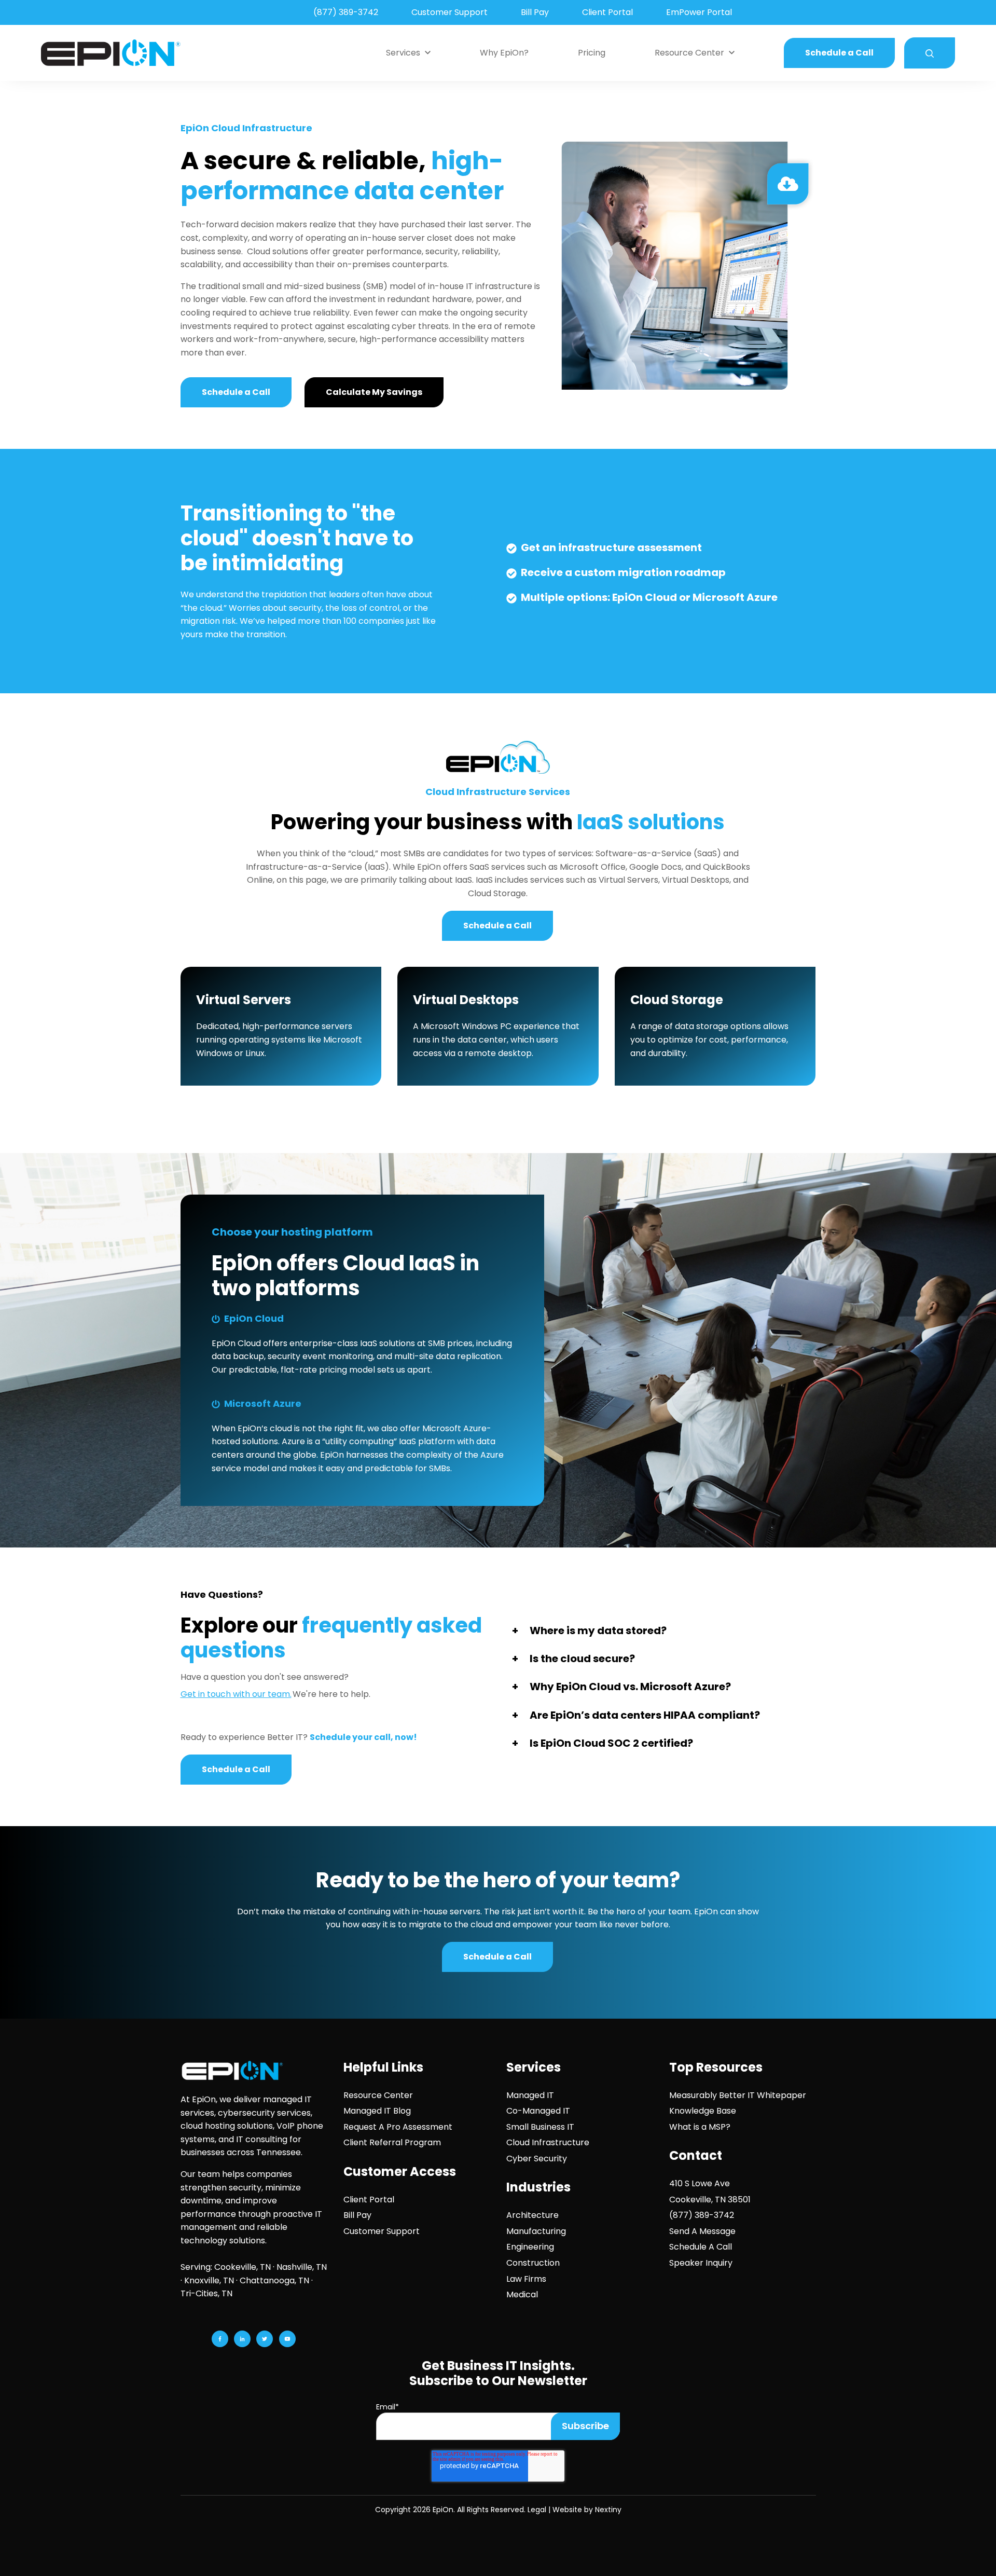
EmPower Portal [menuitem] (699, 12)
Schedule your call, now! (363, 1737)
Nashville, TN (302, 2267)
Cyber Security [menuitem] (537, 2159)
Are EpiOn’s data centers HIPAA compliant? (645, 1715)
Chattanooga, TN (274, 2280)
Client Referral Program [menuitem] (392, 2142)
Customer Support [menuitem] (449, 12)
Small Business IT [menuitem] (540, 2127)
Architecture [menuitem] (532, 2215)
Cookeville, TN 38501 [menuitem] (710, 2200)
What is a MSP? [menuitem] (700, 2127)
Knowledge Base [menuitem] (703, 2111)
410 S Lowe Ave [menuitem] (700, 2183)
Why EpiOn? (504, 53)
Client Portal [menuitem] (607, 12)
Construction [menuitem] (533, 2263)
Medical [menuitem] (522, 2294)
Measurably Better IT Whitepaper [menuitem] (738, 2095)
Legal (537, 2510)
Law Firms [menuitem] (526, 2279)
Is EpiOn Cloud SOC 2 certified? (611, 1743)
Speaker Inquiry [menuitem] (701, 2263)
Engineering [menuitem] (530, 2247)
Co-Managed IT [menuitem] (538, 2111)
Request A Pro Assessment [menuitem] (398, 2127)
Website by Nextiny (587, 2510)
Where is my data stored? (598, 1630)
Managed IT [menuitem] (530, 2095)
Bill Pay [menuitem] (535, 12)
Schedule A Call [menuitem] (701, 2247)
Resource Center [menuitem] (378, 2095)
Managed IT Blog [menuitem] (377, 2111)
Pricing (592, 53)
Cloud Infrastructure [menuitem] (548, 2142)
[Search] (930, 53)
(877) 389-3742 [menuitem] (346, 12)
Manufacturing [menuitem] (536, 2231)
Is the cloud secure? (582, 1659)
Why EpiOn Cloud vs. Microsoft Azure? (630, 1687)
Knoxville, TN (209, 2280)
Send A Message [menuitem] (702, 2231)
